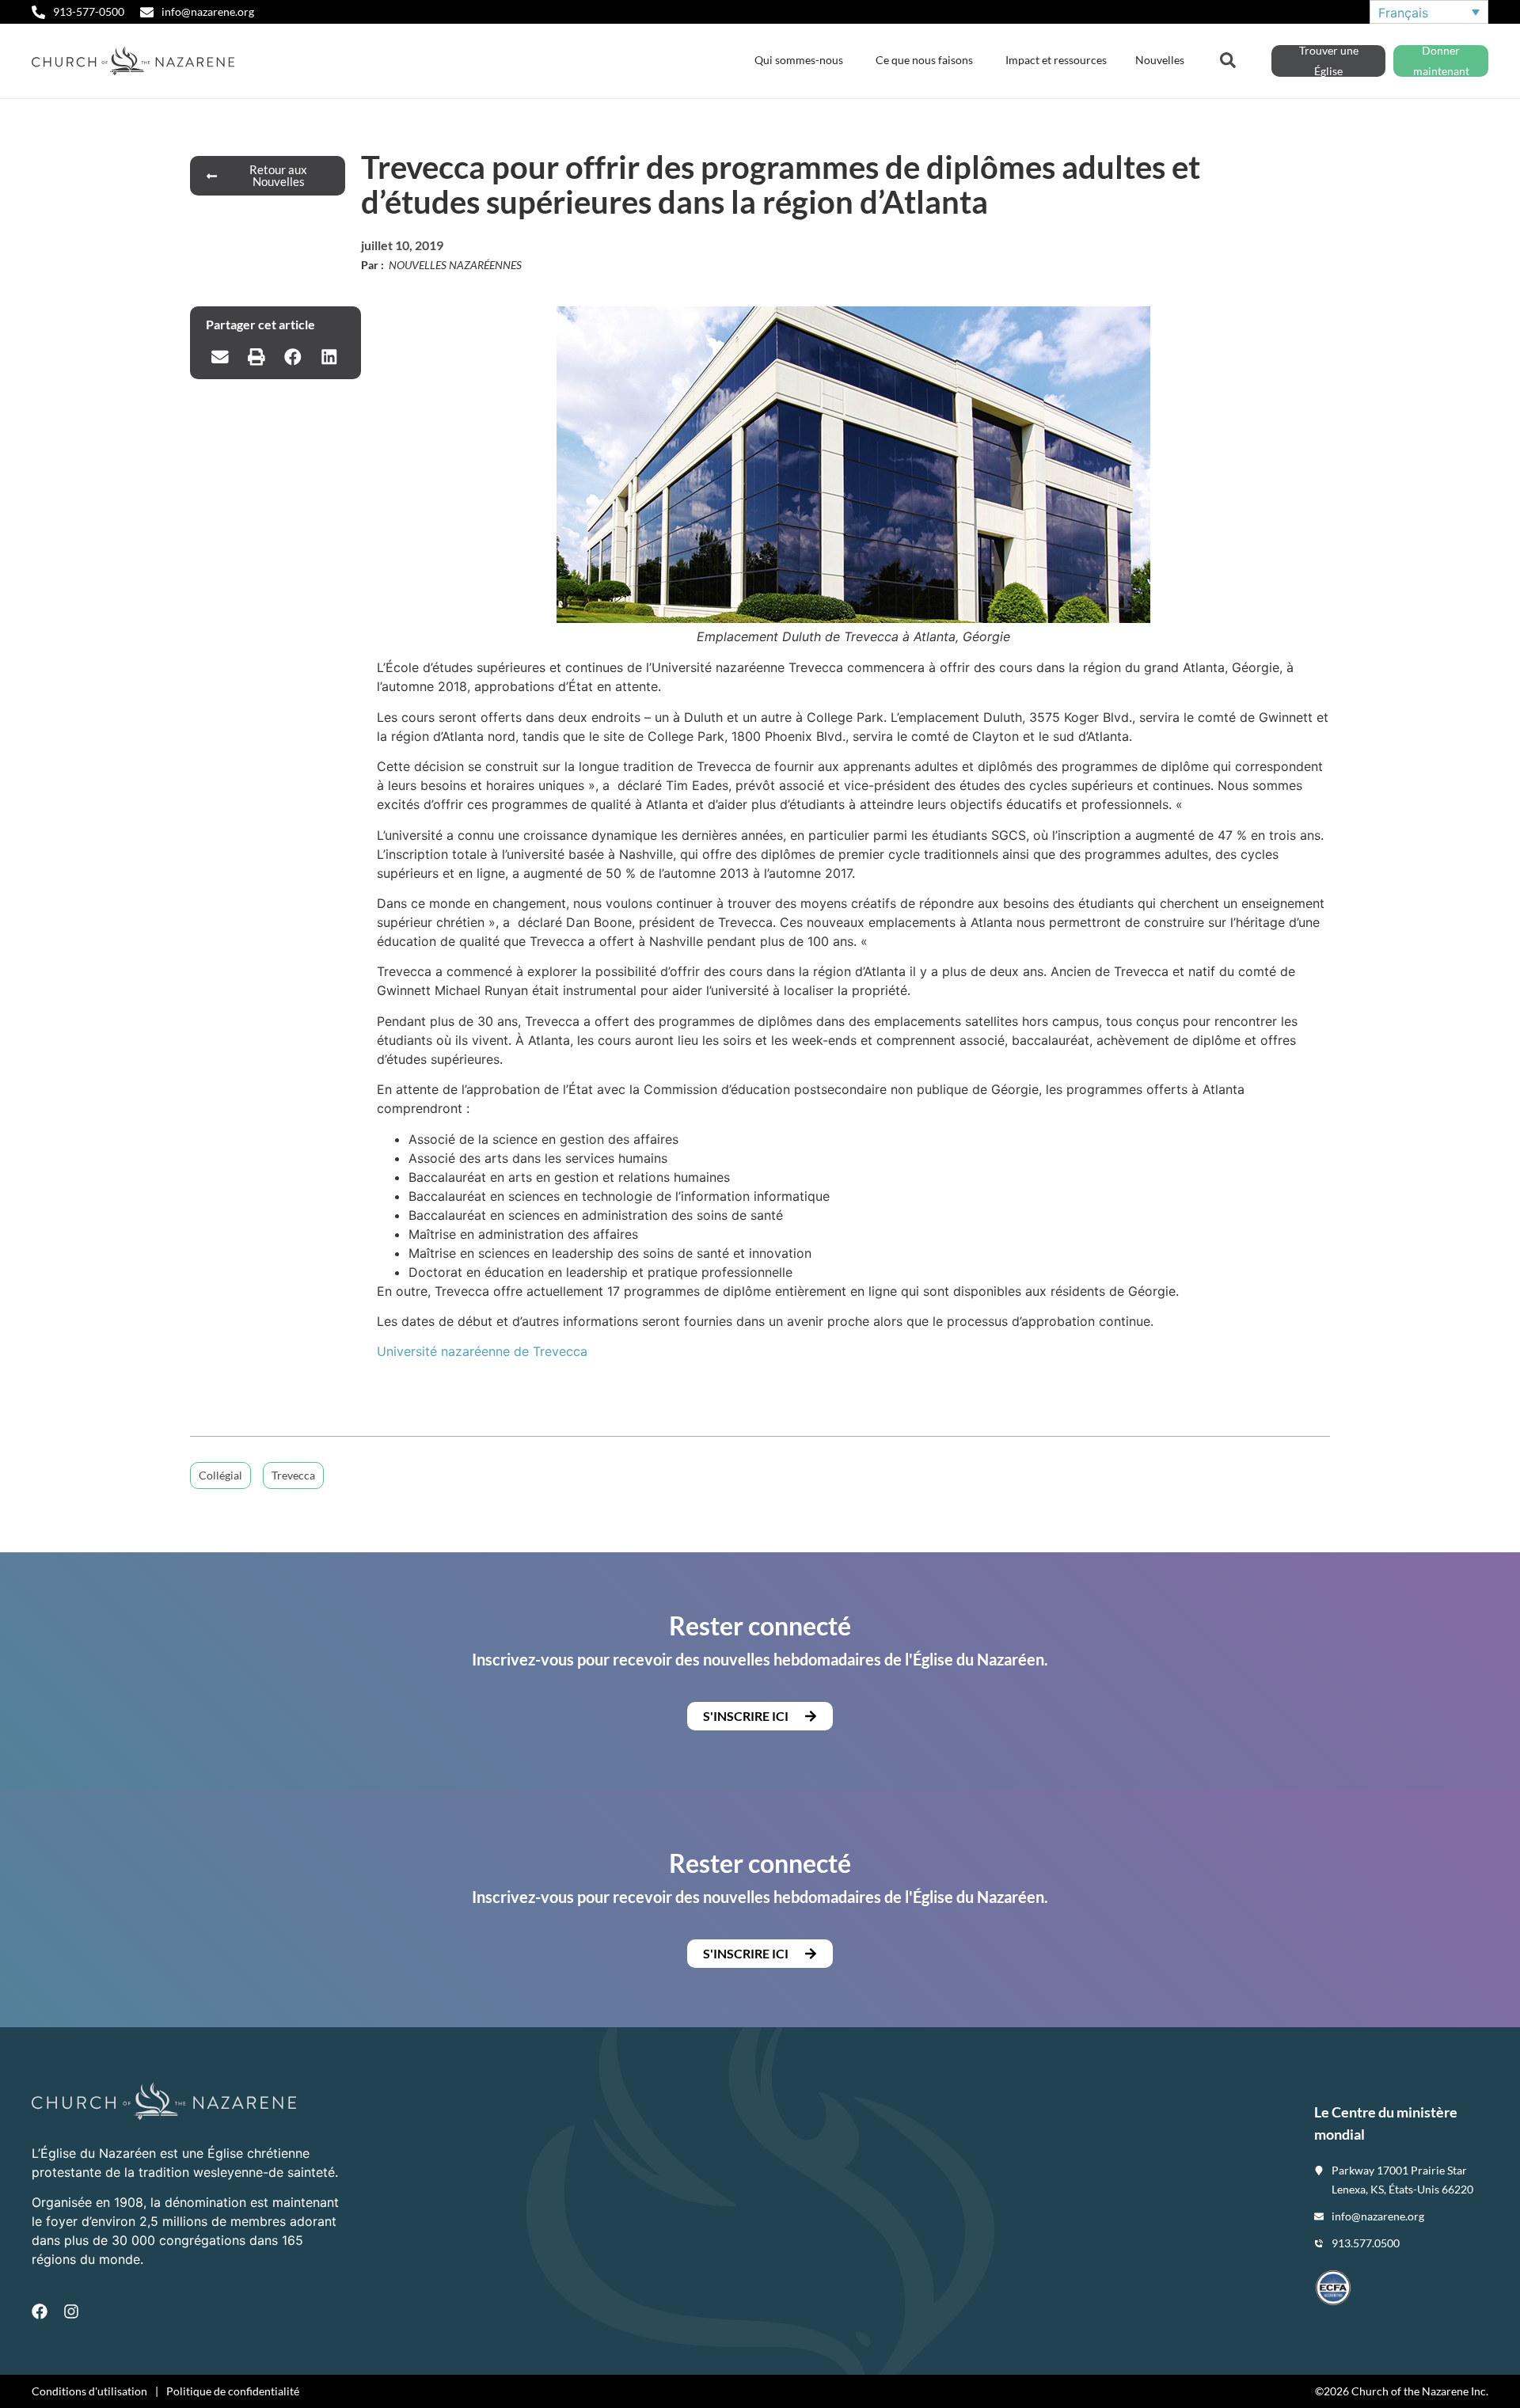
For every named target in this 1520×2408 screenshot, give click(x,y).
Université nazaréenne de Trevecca (482, 1351)
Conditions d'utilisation (89, 2391)
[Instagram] (71, 2311)
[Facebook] (40, 2311)
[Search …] (1228, 59)
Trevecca (293, 1475)
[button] (220, 357)
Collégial (220, 1475)
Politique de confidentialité (233, 2391)
